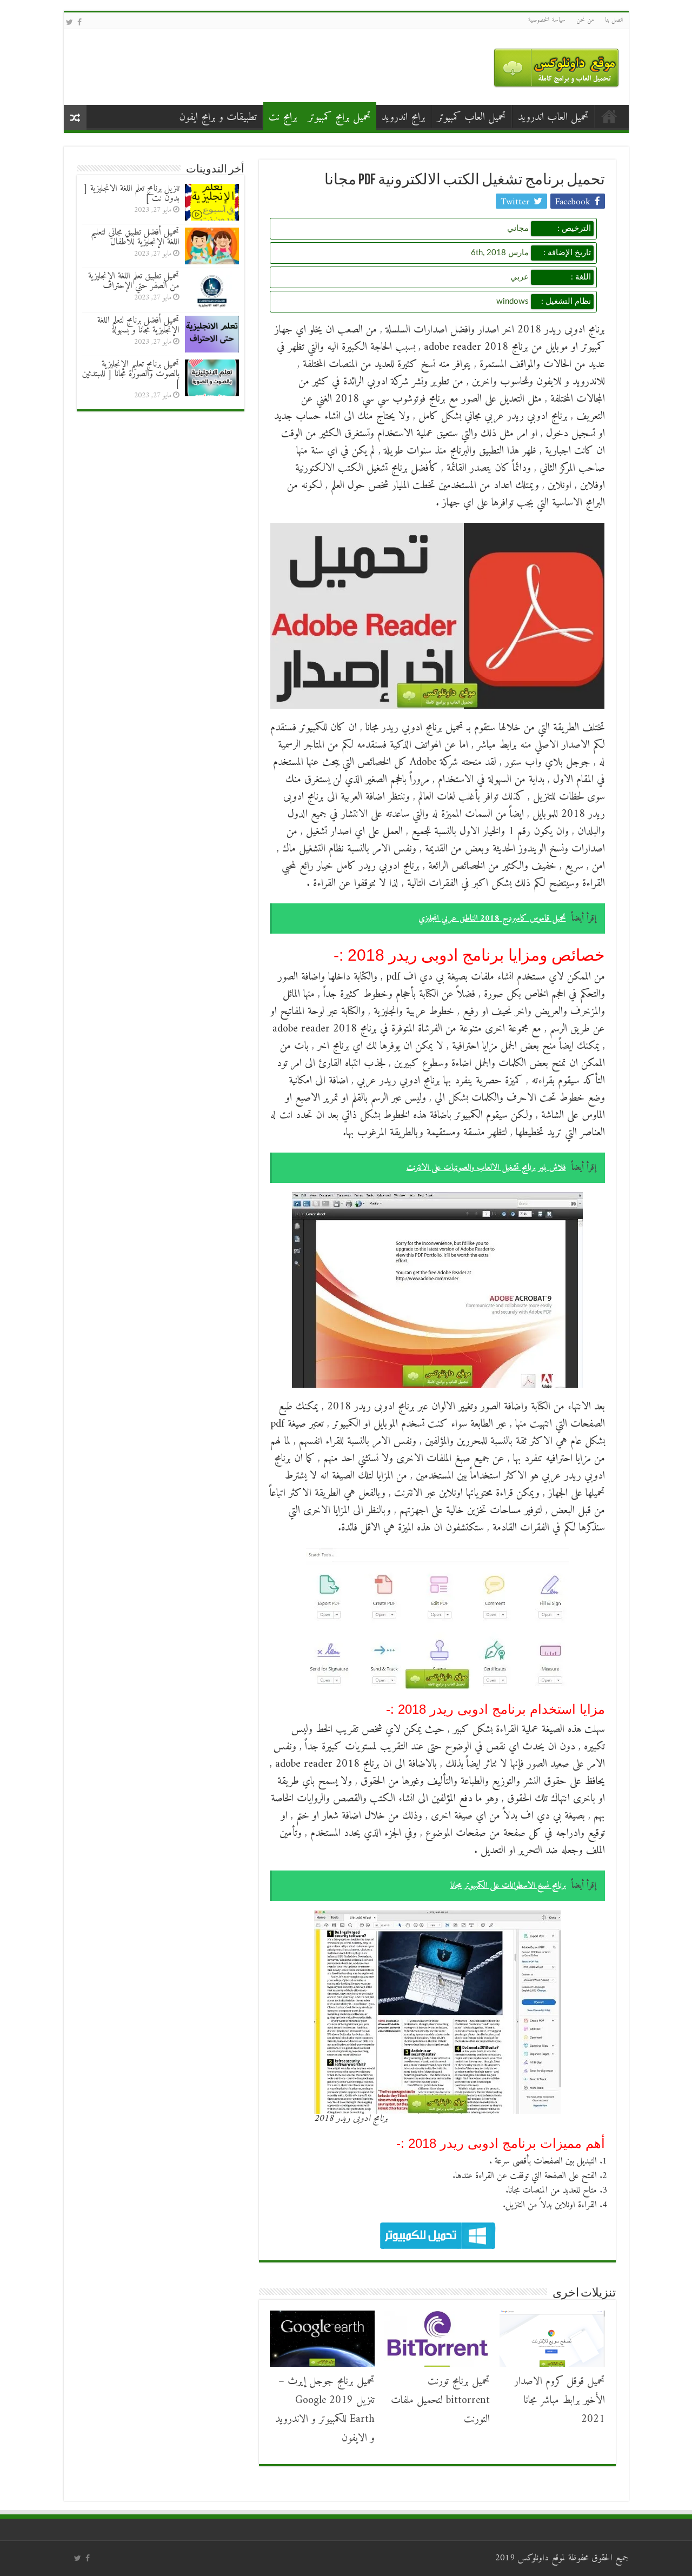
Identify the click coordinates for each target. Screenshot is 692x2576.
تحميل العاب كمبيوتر (472, 118)
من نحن (585, 20)
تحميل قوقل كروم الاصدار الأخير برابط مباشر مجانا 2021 (560, 2401)
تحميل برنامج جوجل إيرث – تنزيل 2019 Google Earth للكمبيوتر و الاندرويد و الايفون (325, 2410)
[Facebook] (79, 23)
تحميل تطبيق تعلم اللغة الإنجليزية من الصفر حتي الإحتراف (134, 281)
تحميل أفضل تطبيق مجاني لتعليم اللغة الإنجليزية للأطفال (135, 237)
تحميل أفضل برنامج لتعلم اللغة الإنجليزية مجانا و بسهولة (138, 325)
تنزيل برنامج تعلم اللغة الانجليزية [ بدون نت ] (132, 194)
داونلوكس (533, 2558)
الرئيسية (609, 116)
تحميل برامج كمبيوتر (340, 118)
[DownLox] (556, 65)
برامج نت (283, 118)
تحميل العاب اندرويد (553, 118)
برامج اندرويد (404, 118)
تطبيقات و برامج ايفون (218, 118)
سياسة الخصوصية (547, 20)
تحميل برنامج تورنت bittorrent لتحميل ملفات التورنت (440, 2401)
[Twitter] (69, 23)
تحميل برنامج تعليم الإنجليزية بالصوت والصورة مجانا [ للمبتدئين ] (131, 374)
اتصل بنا (614, 20)
